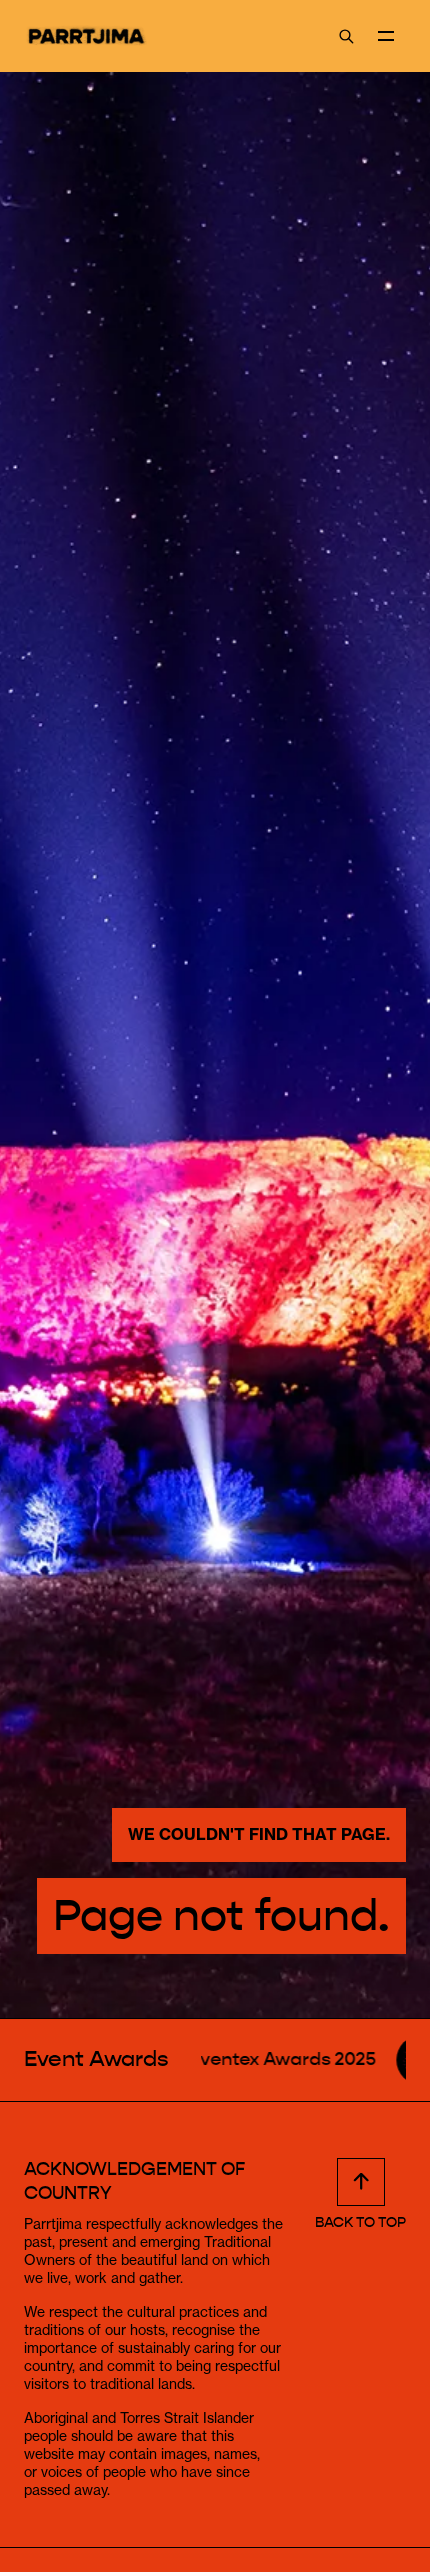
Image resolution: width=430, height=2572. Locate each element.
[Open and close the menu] (386, 36)
